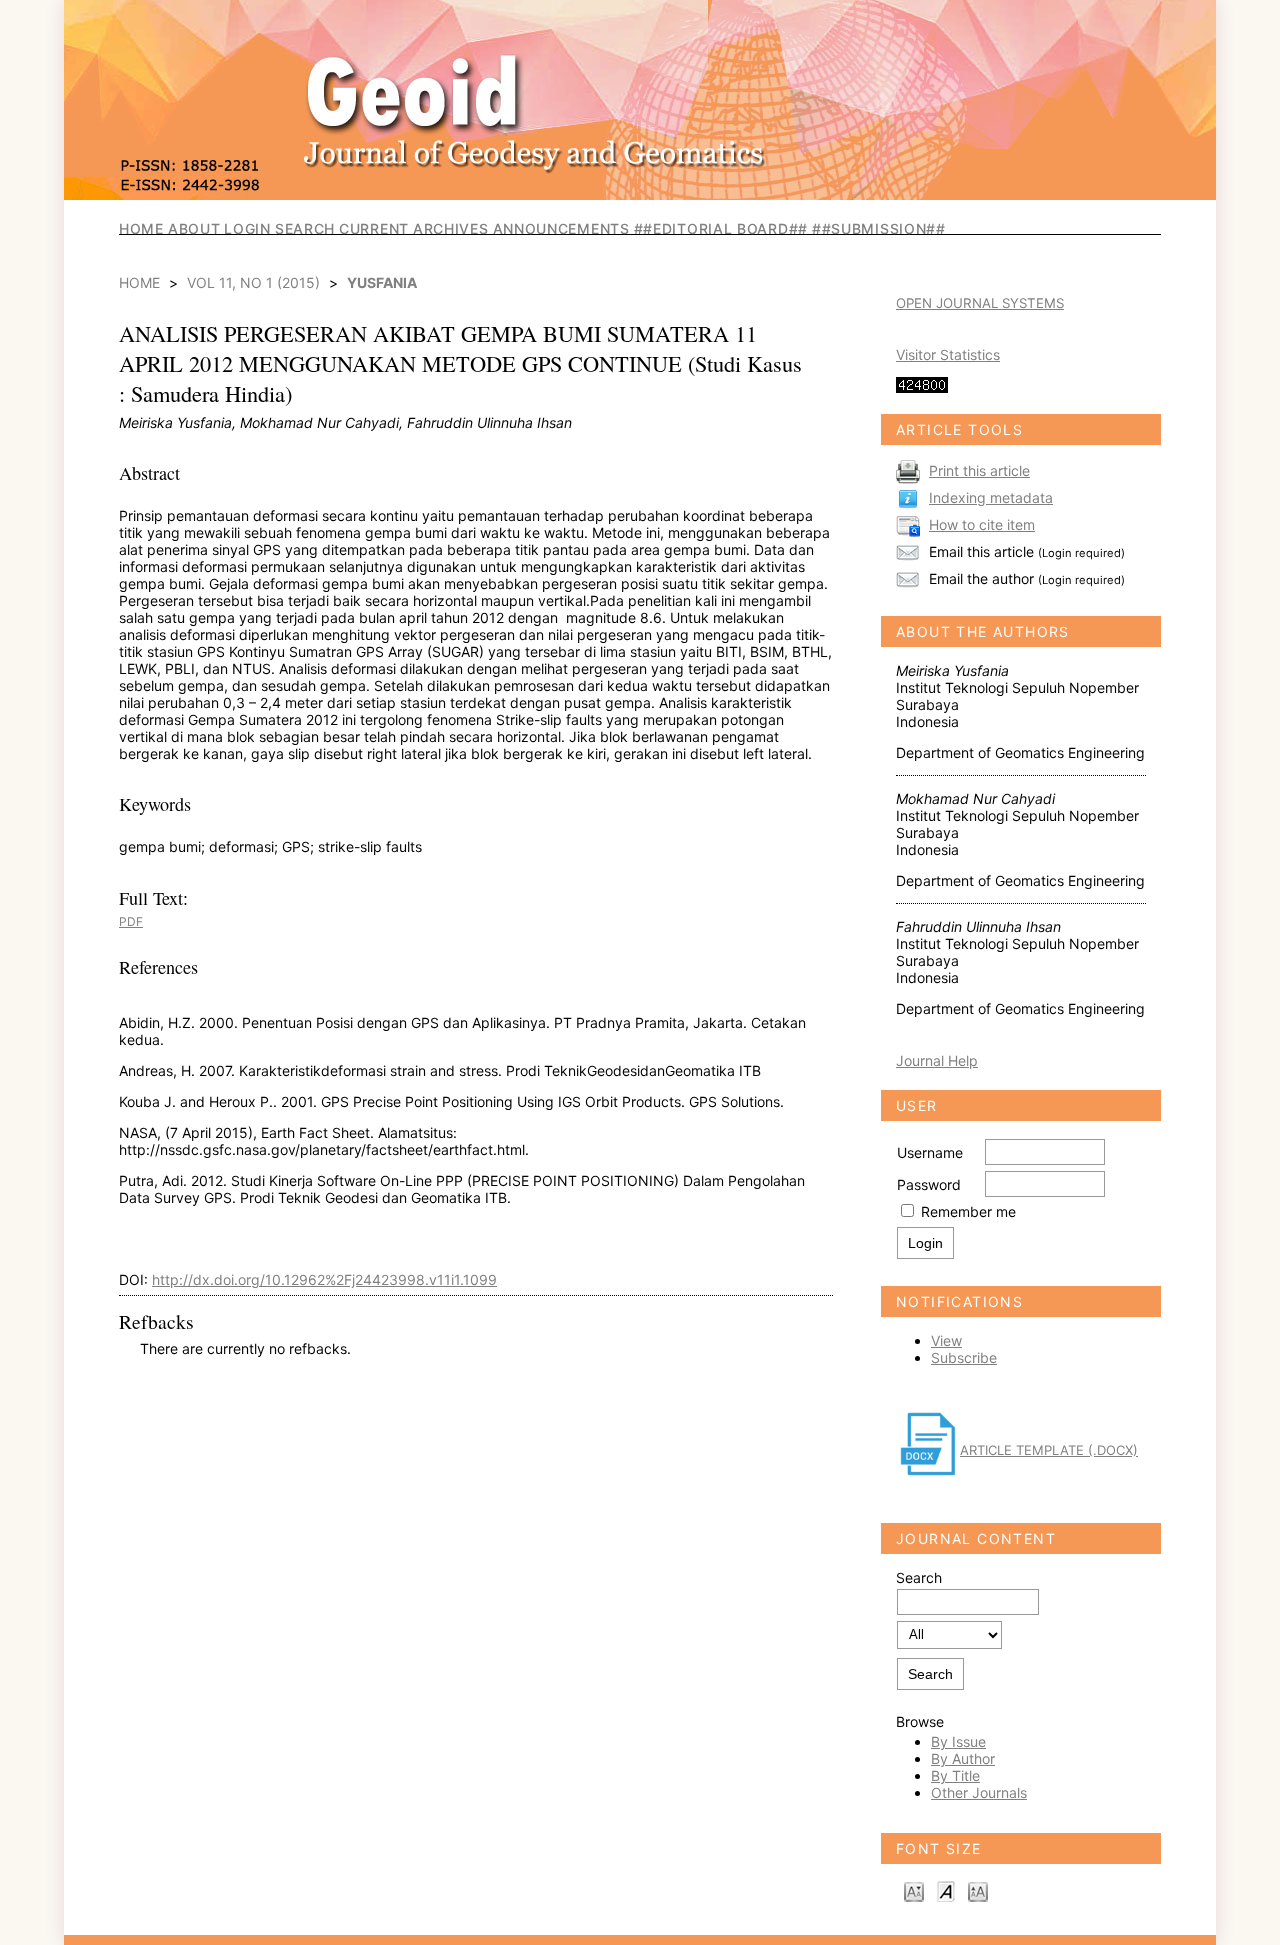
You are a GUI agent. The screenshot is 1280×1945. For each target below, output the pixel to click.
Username (930, 1152)
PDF (131, 921)
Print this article (979, 470)
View (946, 1340)
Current (374, 228)
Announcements (561, 228)
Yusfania (382, 282)
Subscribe (964, 1357)
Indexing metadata (991, 497)
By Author (963, 1758)
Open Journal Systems (980, 303)
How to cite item (982, 524)
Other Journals (979, 1792)
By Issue (958, 1741)
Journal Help (937, 1060)
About (194, 228)
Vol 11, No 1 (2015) (253, 282)
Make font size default (946, 1890)
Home (141, 228)
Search (305, 228)
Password (929, 1184)
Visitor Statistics (948, 354)
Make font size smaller (914, 1890)
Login (247, 228)
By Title (955, 1775)
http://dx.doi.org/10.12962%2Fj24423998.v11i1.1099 (324, 1279)
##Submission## (879, 228)
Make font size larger (978, 1890)
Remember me (968, 1211)
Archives (451, 228)
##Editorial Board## (721, 228)
